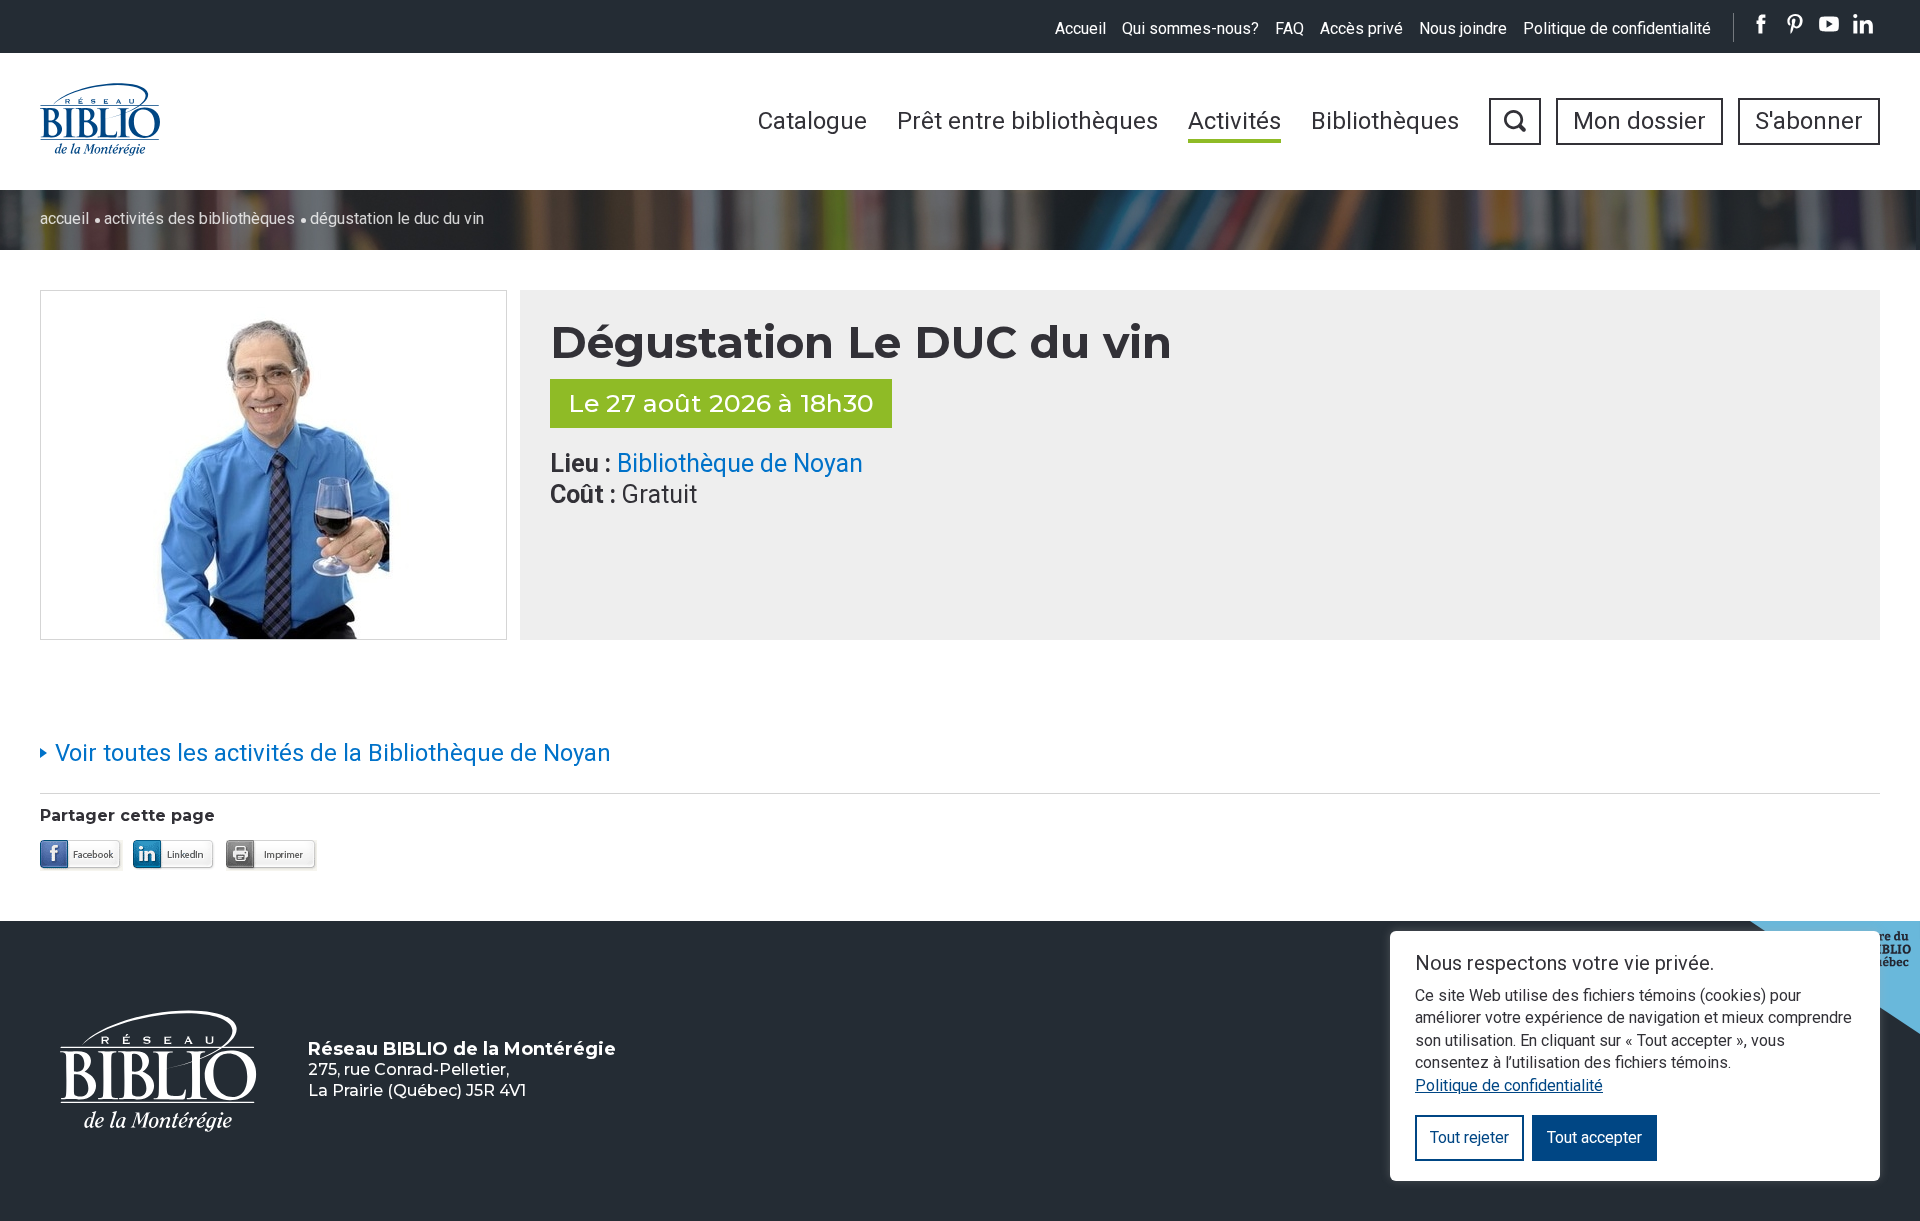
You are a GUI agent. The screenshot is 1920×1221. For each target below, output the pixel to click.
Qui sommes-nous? (1190, 28)
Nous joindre (1463, 28)
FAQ (1289, 28)
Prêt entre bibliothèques (1027, 121)
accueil (64, 218)
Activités (1234, 121)
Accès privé (1361, 28)
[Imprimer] (271, 855)
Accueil (1080, 28)
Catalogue (812, 121)
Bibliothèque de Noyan (740, 463)
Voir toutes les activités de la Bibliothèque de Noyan (333, 753)
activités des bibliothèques (199, 218)
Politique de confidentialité (1617, 28)
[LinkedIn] (174, 855)
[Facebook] (81, 855)
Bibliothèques (1385, 121)
